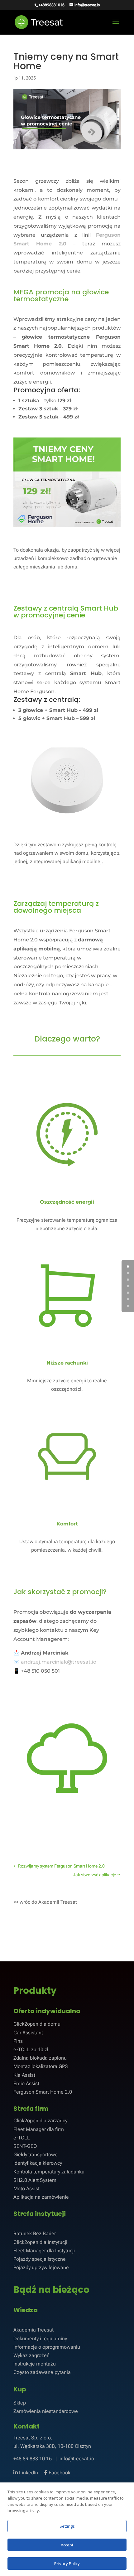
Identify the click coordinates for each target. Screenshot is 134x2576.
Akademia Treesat (33, 2330)
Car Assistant (28, 2033)
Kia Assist (24, 2075)
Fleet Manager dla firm (39, 2129)
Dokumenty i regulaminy (40, 2339)
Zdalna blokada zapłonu (40, 2058)
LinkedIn (28, 2473)
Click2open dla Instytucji (40, 2242)
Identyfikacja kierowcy (38, 2163)
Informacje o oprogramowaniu (47, 2347)
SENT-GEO (25, 2146)
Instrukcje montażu (35, 2364)
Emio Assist (26, 2083)
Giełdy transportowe (36, 2155)
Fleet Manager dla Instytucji (44, 2251)
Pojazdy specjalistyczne (40, 2259)
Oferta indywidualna (47, 2011)
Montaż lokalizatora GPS (41, 2066)
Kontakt (26, 2426)
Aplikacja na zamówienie (41, 2197)
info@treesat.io (77, 2459)
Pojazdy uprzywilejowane (41, 2267)
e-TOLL (22, 2138)
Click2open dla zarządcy (40, 2121)
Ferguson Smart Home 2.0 (43, 2092)
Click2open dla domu (37, 2024)
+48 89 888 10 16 (33, 2459)
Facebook (59, 2473)
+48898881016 (52, 5)
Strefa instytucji (40, 2214)
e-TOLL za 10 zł (31, 2049)
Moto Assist (26, 2189)
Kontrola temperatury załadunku (49, 2172)
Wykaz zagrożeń (31, 2355)
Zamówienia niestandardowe (46, 2411)
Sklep (20, 2403)
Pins (18, 2041)
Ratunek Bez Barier (35, 2233)
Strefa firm (31, 2109)
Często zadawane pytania (42, 2372)
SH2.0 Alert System (35, 2180)
